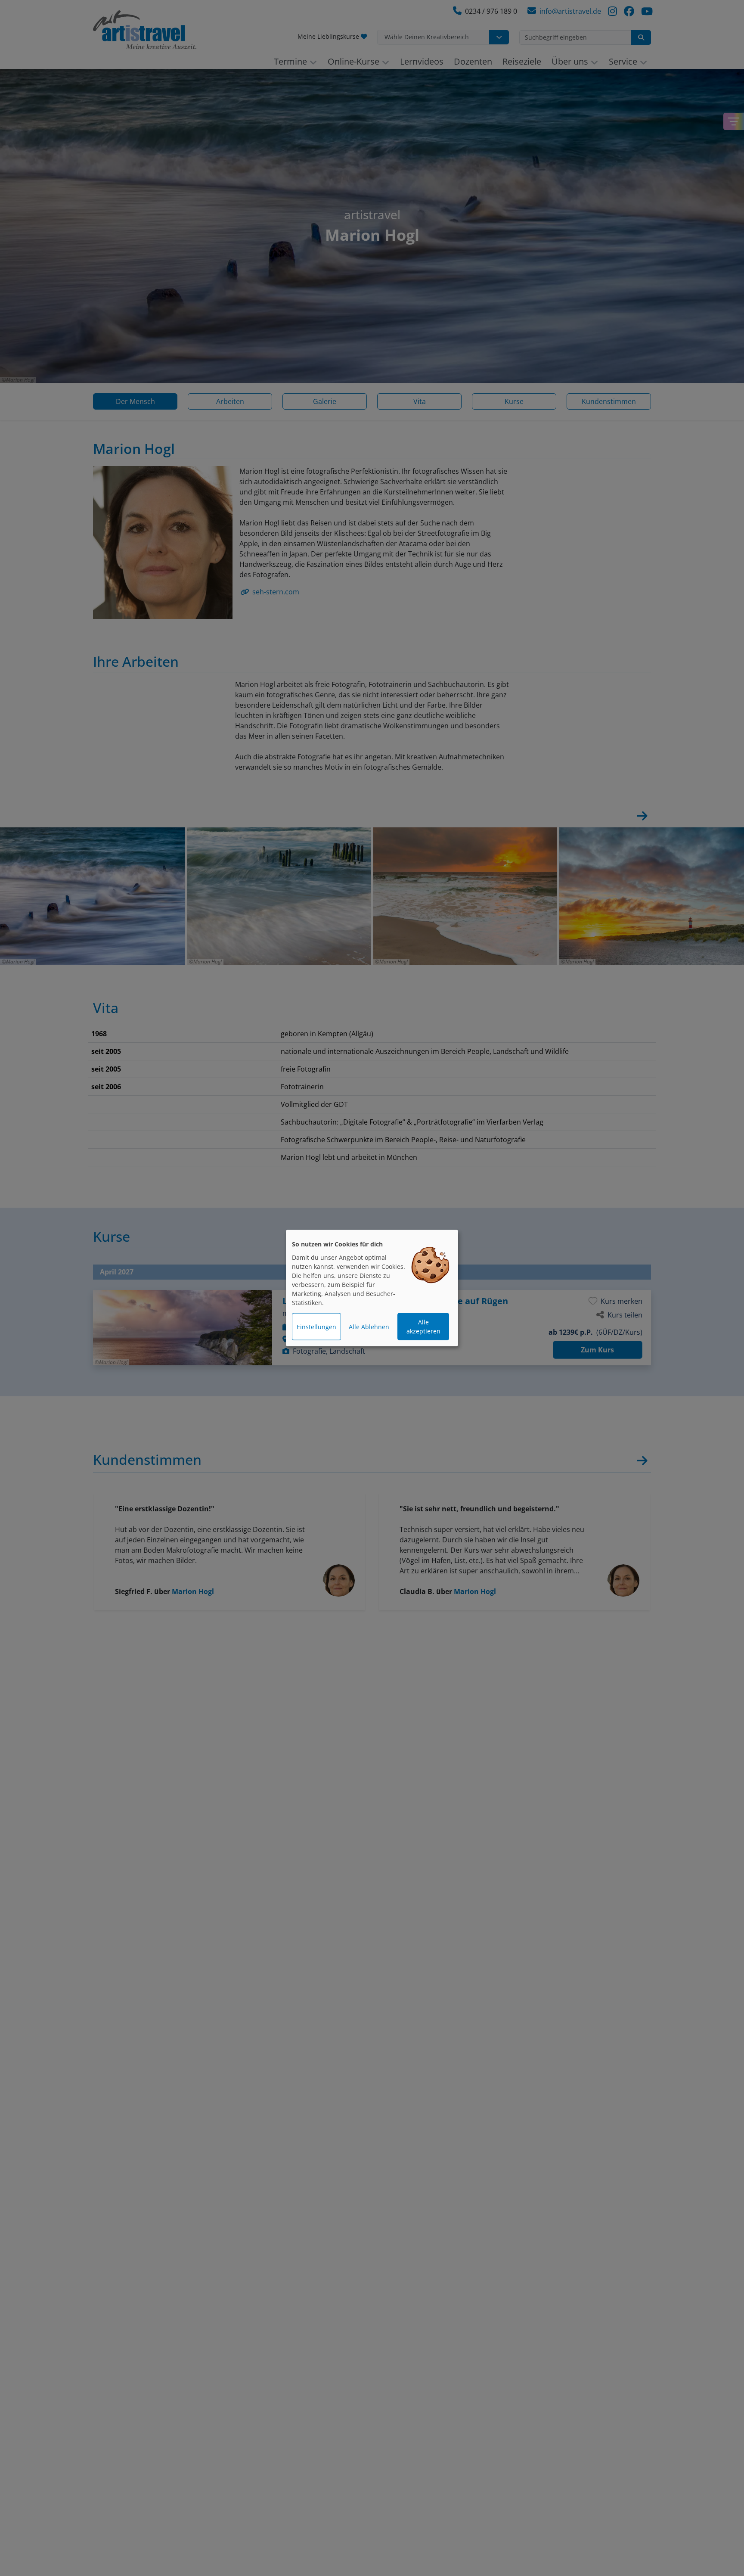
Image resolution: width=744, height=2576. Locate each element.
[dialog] (372, 1288)
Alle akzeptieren (423, 1327)
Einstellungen (316, 1327)
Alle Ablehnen (369, 1327)
